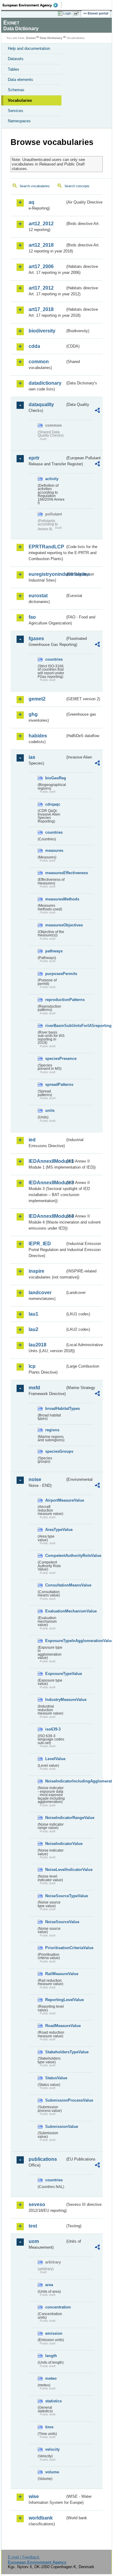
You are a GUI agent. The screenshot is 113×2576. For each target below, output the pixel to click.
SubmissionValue (55, 2127)
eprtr (34, 458)
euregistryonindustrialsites (47, 574)
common (39, 362)
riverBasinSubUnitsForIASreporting (55, 1026)
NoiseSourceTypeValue (55, 1896)
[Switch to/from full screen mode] (77, 14)
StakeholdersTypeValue (55, 2052)
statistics (53, 2401)
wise (34, 2496)
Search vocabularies (35, 186)
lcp (32, 1366)
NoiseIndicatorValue (55, 1844)
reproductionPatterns (55, 1000)
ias (32, 757)
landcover (40, 1293)
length (51, 2356)
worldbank (41, 2518)
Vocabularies (20, 100)
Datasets (16, 59)
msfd (34, 1388)
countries (54, 659)
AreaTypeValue (55, 1530)
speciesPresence (55, 1059)
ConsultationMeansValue (55, 1585)
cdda (34, 346)
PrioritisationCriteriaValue (55, 1948)
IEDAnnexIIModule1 (47, 1161)
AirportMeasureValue (55, 1500)
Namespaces (19, 121)
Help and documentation (29, 48)
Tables (14, 69)
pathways (54, 951)
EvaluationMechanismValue (55, 1611)
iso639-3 (53, 1729)
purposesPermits (55, 974)
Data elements (20, 80)
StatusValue (55, 2078)
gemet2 (37, 699)
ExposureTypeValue (55, 1674)
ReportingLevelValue (55, 2000)
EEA (32, 5)
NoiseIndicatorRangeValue (55, 1818)
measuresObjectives (55, 925)
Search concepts (77, 186)
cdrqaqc (53, 804)
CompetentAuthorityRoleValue (55, 1556)
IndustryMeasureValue (55, 1700)
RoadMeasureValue (55, 2026)
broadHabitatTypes (55, 1408)
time (49, 2427)
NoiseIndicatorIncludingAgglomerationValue (55, 1781)
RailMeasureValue (55, 1974)
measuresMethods (55, 899)
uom (34, 2241)
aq (31, 202)
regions (52, 1430)
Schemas (16, 90)
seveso (37, 2204)
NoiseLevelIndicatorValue (55, 1870)
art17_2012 (41, 288)
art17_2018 (41, 309)
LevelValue (55, 1759)
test (33, 2226)
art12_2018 (41, 245)
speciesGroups (55, 1451)
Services (16, 111)
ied (32, 1140)
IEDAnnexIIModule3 (47, 1183)
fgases (36, 638)
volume (52, 2472)
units (50, 1110)
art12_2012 (41, 224)
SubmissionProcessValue (55, 2100)
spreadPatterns (55, 1084)
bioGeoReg (55, 778)
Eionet (31, 38)
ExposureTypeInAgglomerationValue (55, 1641)
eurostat (38, 596)
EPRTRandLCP (46, 547)
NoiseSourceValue (55, 1922)
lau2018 (38, 1345)
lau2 (33, 1329)
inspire (36, 1271)
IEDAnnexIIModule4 (47, 1216)
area (49, 2285)
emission (54, 2333)
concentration (55, 2307)
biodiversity (42, 331)
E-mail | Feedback (24, 2557)
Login (67, 13)
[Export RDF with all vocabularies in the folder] (97, 411)
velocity (52, 2449)
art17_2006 (41, 266)
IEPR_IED (40, 1244)
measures (54, 850)
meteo (51, 2378)
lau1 (33, 1314)
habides (38, 736)
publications (43, 2159)
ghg (33, 714)
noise (35, 1479)
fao (32, 617)
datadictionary (45, 383)
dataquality (41, 404)
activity (52, 479)
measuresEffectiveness (55, 873)
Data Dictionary (51, 38)
